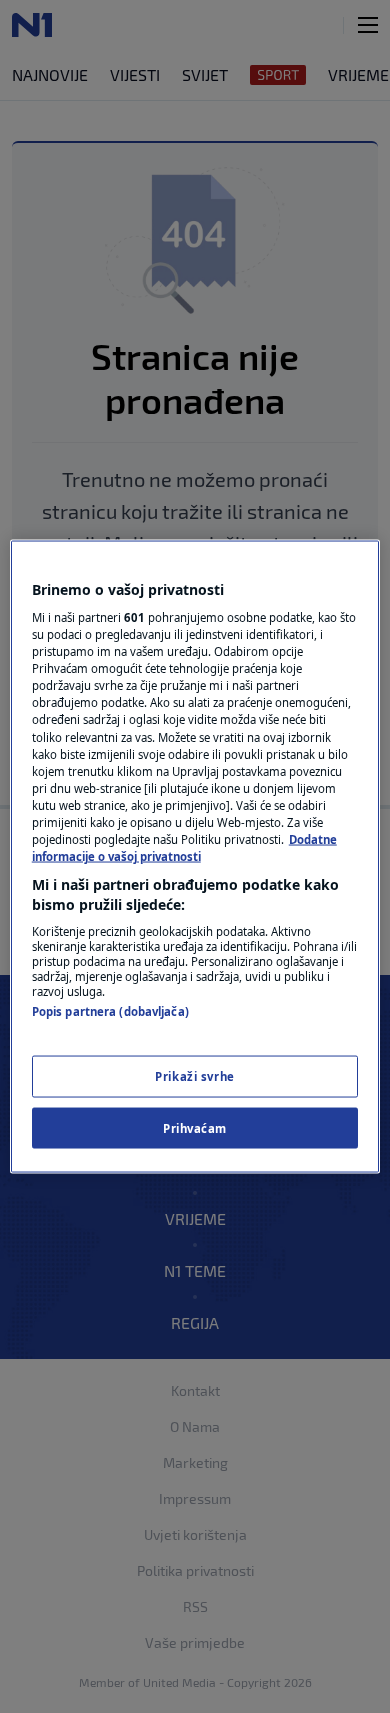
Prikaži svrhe (194, 1075)
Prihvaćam (195, 1127)
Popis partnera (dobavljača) (110, 1011)
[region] (195, 856)
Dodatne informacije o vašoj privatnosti (184, 847)
